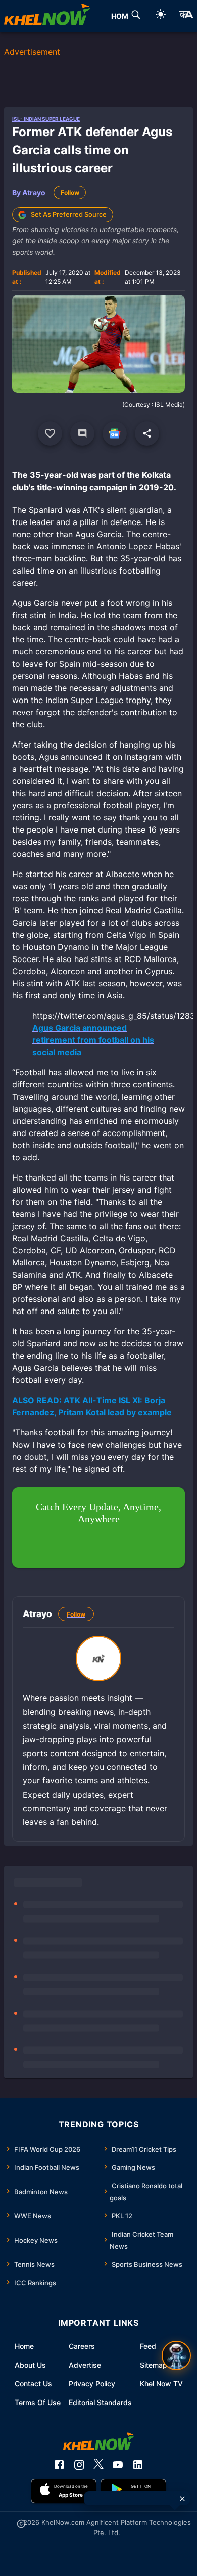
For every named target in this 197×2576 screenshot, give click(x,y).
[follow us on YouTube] (118, 2465)
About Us (30, 2365)
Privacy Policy (92, 2384)
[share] (147, 433)
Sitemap (154, 2365)
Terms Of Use (38, 2402)
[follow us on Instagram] (79, 2465)
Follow (70, 192)
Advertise (85, 2365)
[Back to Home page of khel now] (47, 16)
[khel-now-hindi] (186, 16)
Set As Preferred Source (69, 214)
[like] (50, 433)
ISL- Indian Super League (46, 119)
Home (24, 2346)
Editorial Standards (100, 2402)
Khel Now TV (161, 2384)
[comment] (82, 433)
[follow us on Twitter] (98, 2465)
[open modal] (176, 2355)
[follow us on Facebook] (59, 2465)
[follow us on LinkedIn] (138, 2465)
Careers (82, 2346)
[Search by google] (136, 16)
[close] (182, 2499)
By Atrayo (29, 192)
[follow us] (115, 433)
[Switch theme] (161, 16)
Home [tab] (122, 16)
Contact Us (33, 2384)
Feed (148, 2346)
